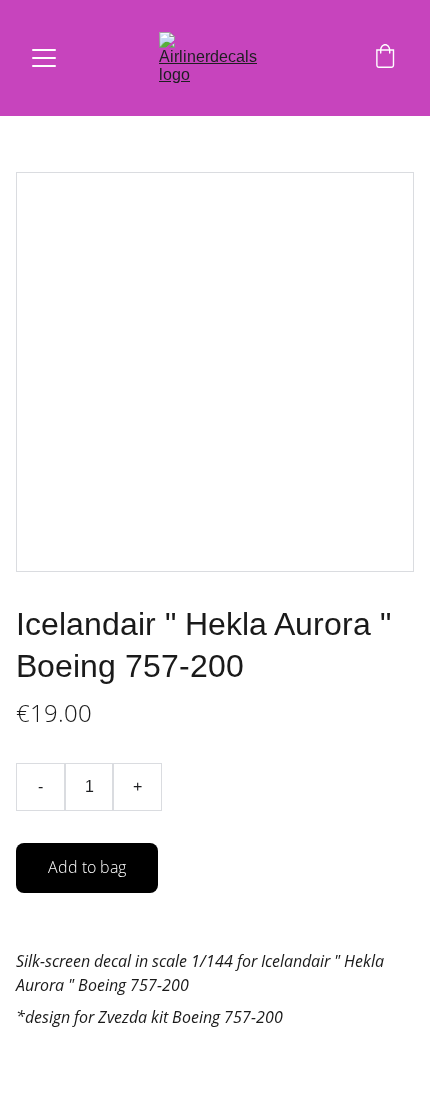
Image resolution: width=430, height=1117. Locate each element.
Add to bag (87, 867)
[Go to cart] (385, 58)
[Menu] (44, 58)
